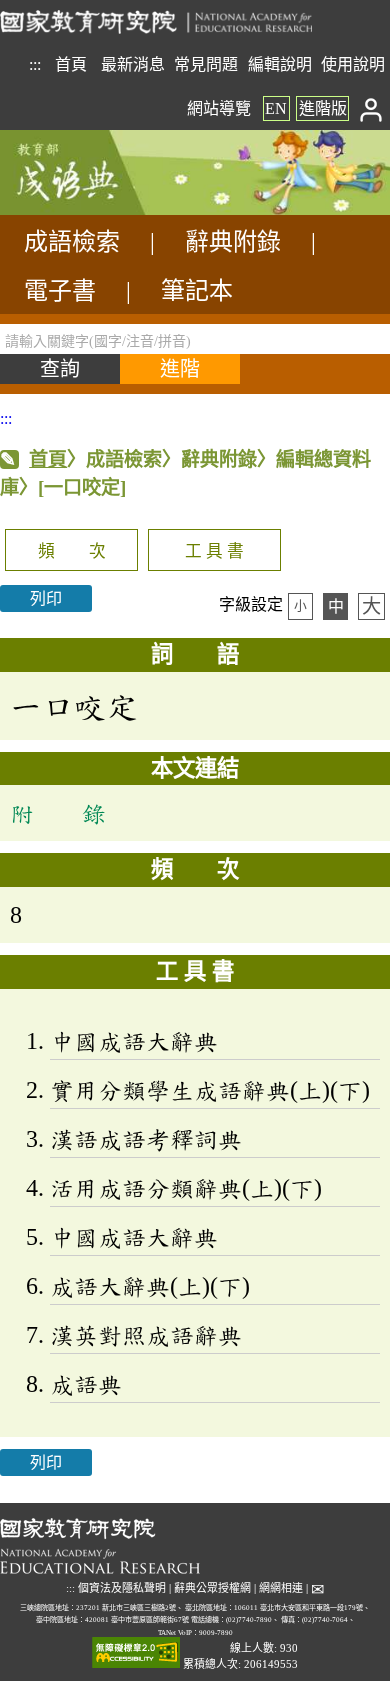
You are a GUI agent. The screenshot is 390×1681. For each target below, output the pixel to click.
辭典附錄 (233, 242)
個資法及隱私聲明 (122, 1588)
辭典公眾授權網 (212, 1588)
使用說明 (353, 64)
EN (276, 108)
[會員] (371, 108)
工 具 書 (214, 551)
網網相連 (281, 1588)
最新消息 (133, 64)
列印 (46, 598)
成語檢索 (72, 242)
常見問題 (206, 64)
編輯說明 (280, 64)
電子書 (60, 291)
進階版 (323, 108)
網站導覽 (219, 108)
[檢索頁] (100, 209)
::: (35, 64)
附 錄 (58, 813)
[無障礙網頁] (136, 1653)
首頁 (71, 64)
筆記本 (197, 291)
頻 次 (72, 551)
